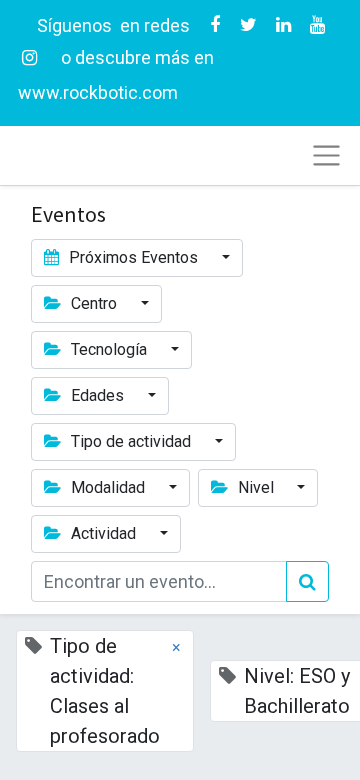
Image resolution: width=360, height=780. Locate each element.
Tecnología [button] (109, 349)
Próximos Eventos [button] (133, 257)
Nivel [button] (256, 487)
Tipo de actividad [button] (131, 441)
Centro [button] (94, 303)
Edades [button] (97, 395)
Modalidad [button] (108, 487)
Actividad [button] (103, 533)
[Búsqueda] (307, 581)
